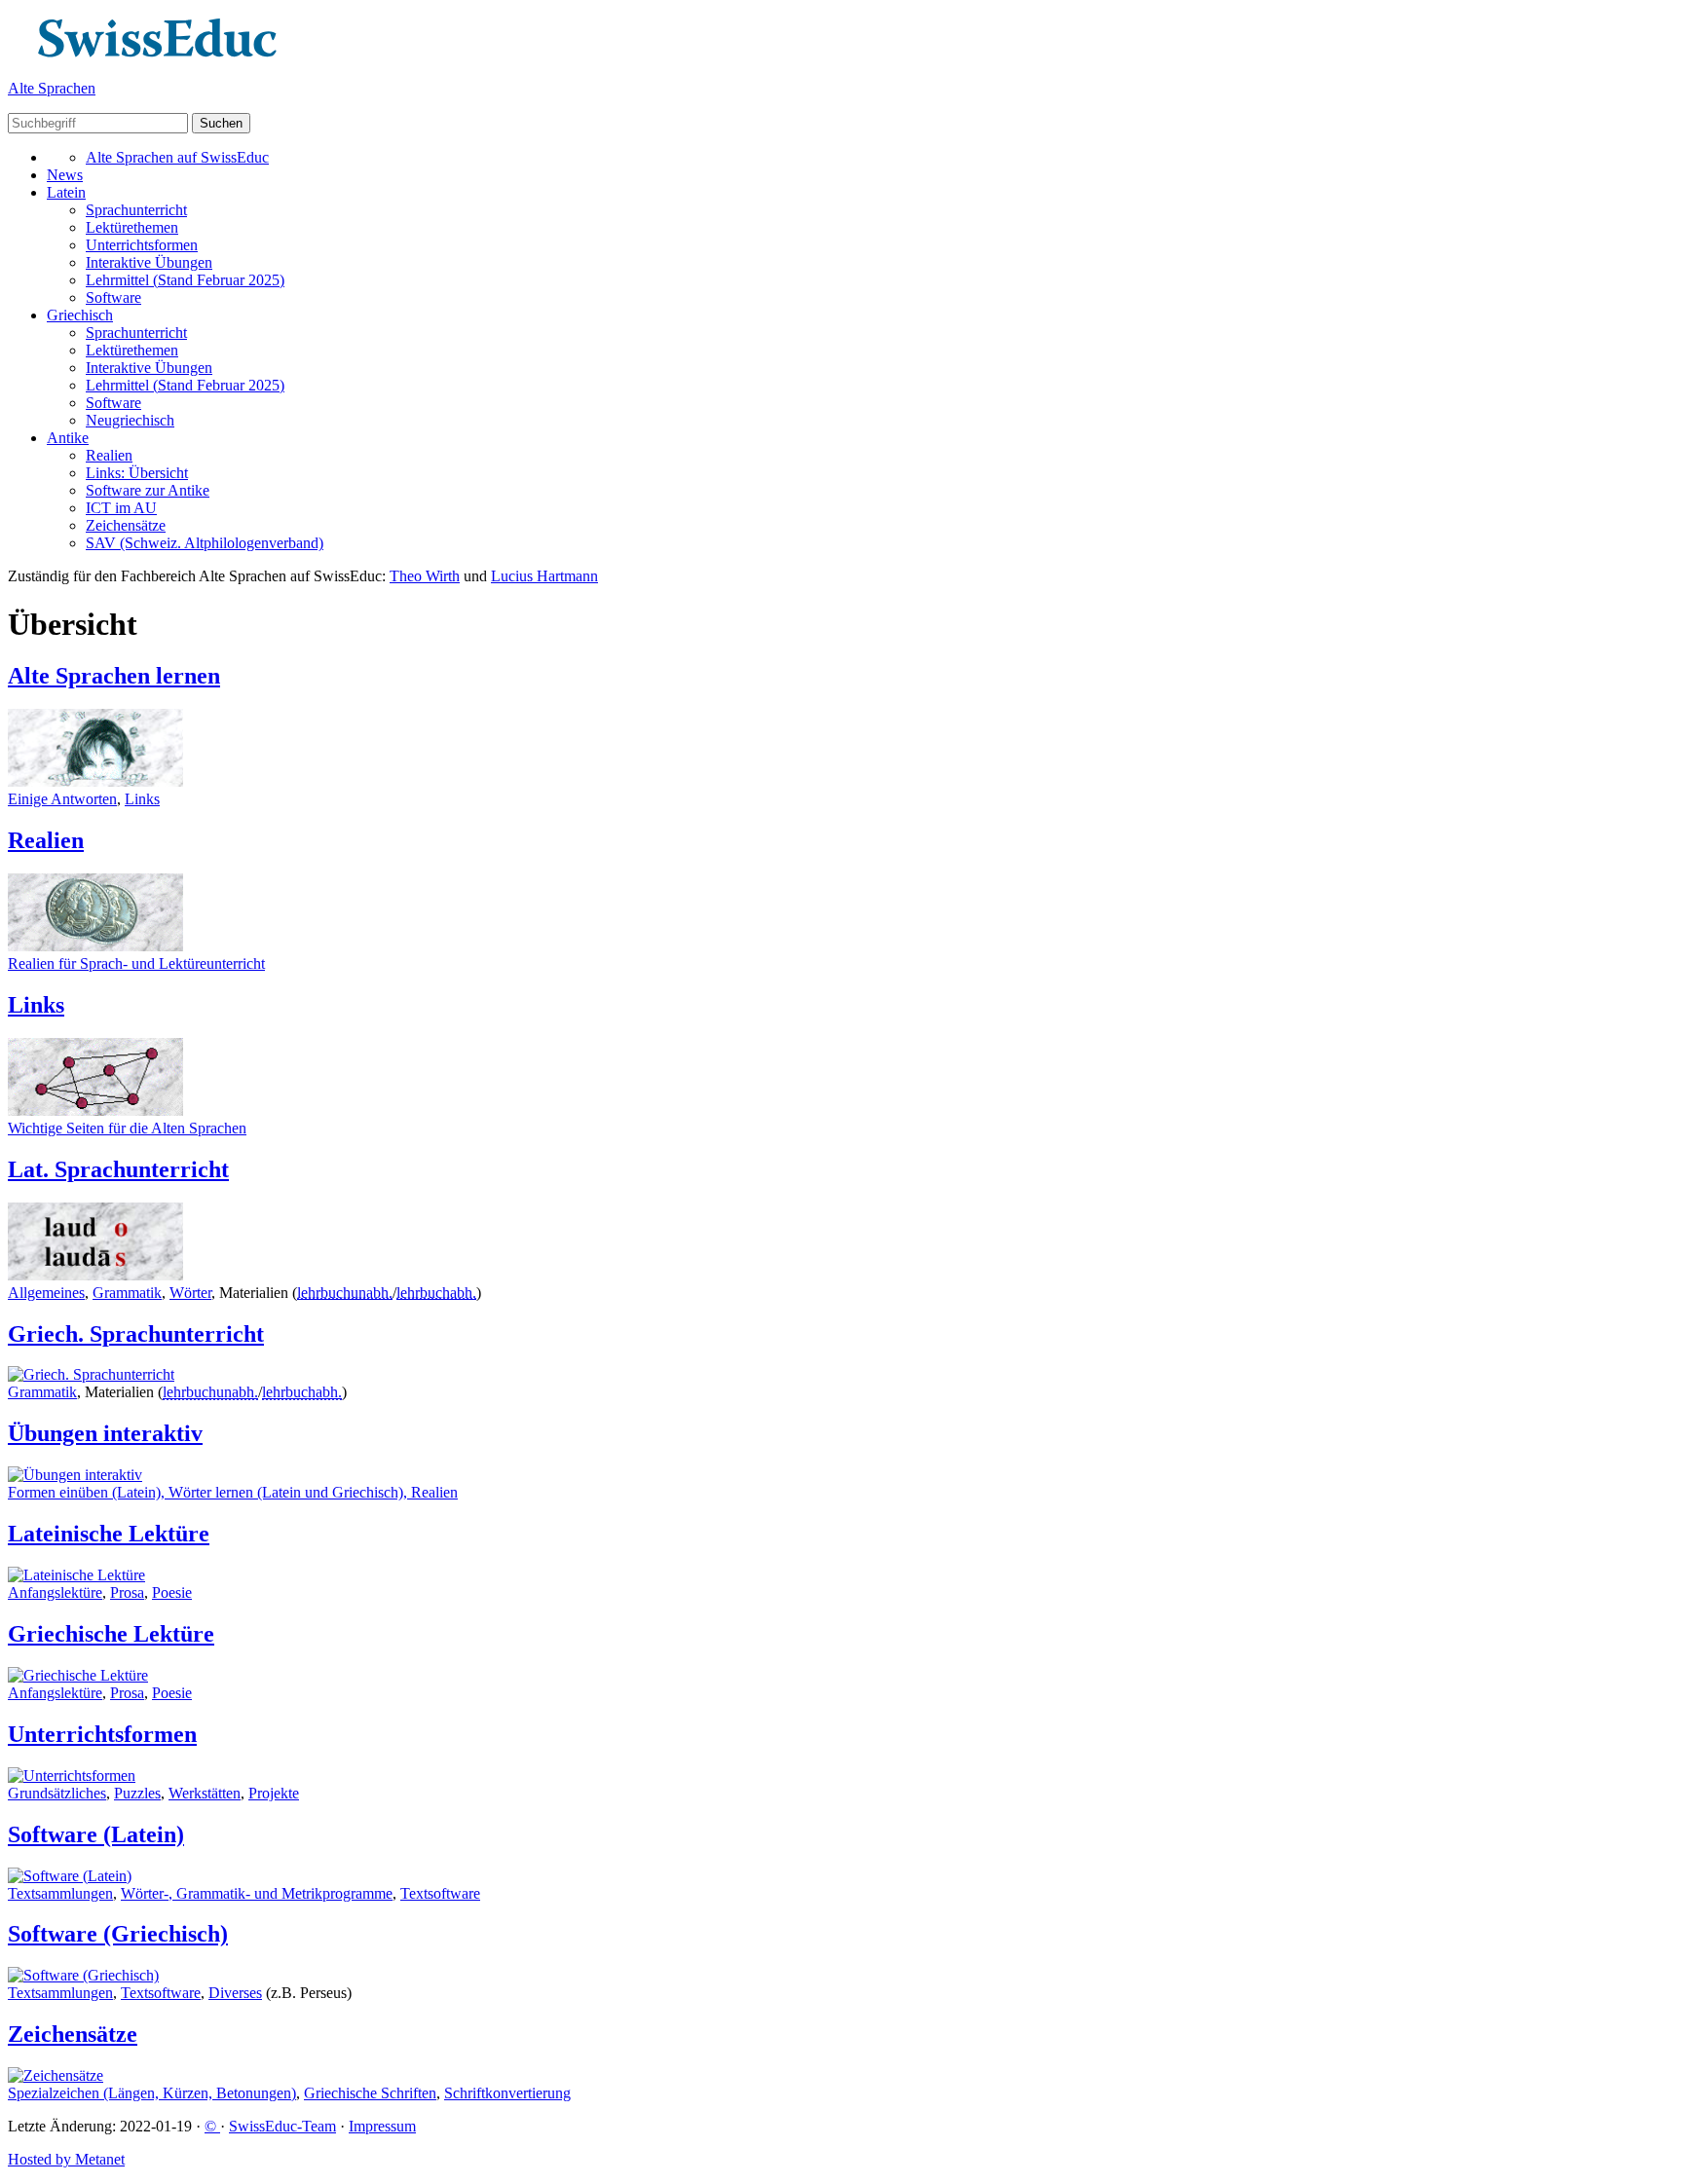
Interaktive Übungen (149, 262)
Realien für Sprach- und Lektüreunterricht (136, 963)
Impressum (382, 2126)
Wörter (190, 1293)
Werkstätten (205, 1793)
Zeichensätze (126, 525)
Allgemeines (46, 1293)
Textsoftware (440, 1893)
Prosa (127, 1592)
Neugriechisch (130, 420)
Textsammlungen (60, 1893)
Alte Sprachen (52, 88)
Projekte (274, 1793)
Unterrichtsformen (142, 245)
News (65, 175)
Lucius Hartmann (544, 576)
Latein (66, 192)
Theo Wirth (425, 576)
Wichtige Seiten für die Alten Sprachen (127, 1128)
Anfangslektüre (55, 1592)
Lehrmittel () (185, 280)
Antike (68, 438)
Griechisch (80, 315)
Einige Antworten (62, 799)
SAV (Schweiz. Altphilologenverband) (205, 543)
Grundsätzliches (57, 1793)
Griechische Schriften (370, 2093)
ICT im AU (121, 508)
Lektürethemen (132, 227)
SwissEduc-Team (282, 2126)
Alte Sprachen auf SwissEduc (177, 157)
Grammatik (127, 1293)
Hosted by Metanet (66, 2159)
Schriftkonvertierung (507, 2093)
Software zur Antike (148, 490)
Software (113, 297)
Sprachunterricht (136, 210)
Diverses (235, 1993)
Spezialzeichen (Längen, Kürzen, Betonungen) (152, 2093)
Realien (109, 455)
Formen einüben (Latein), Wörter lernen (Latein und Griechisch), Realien (233, 1492)
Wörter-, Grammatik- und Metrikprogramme (257, 1893)
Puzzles (137, 1793)
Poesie (172, 1592)
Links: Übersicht (137, 473)
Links (142, 799)
